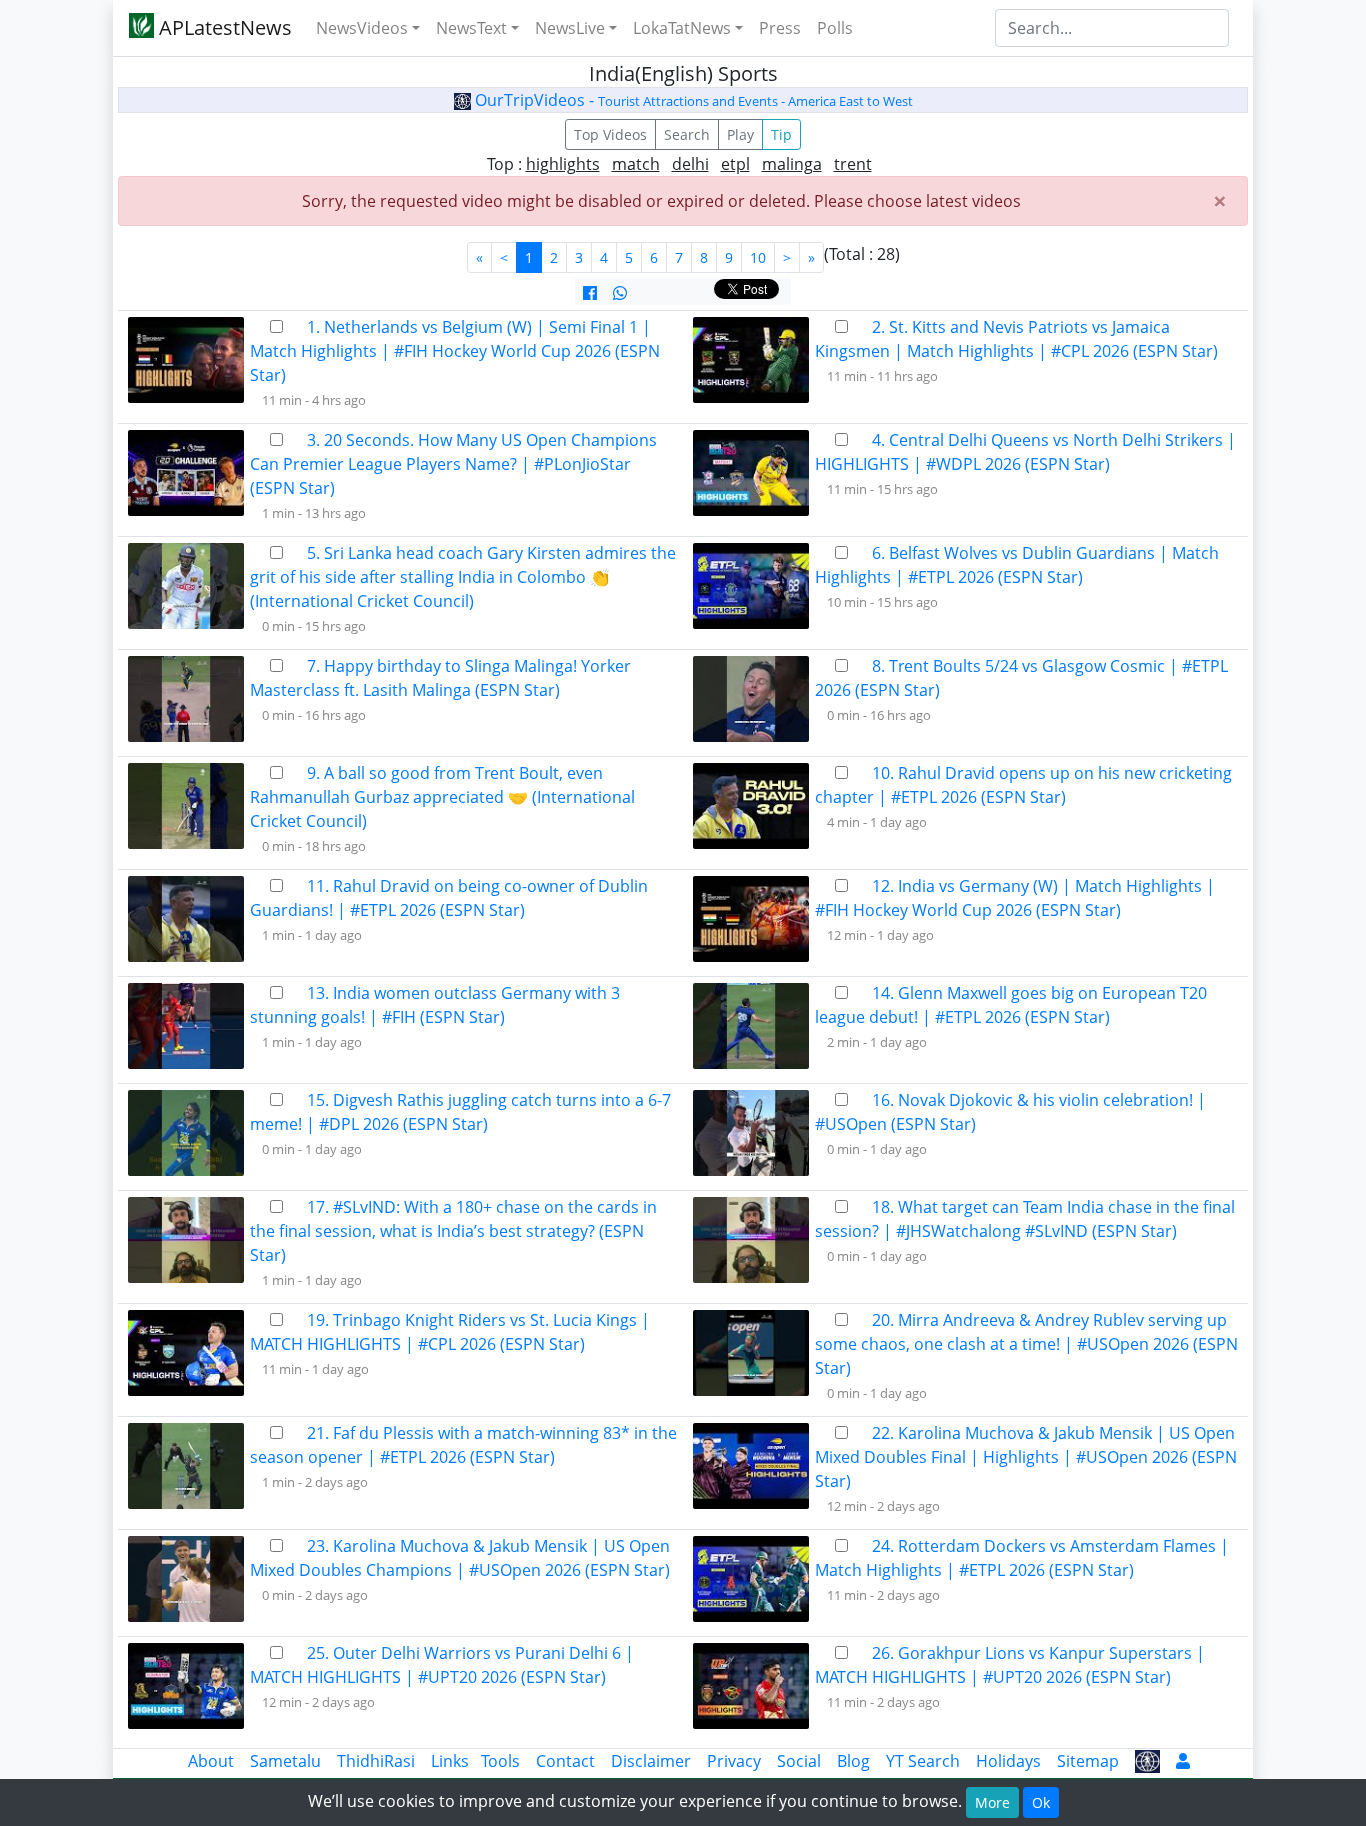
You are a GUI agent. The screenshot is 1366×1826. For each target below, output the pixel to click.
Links (450, 1761)
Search (687, 134)
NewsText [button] (471, 28)
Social (799, 1761)
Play (740, 134)
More (992, 1802)
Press (780, 28)
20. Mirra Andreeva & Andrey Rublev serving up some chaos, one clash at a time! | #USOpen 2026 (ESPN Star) (1026, 1344)
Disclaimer (651, 1761)
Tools (500, 1761)
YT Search (923, 1761)
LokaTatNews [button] (682, 28)
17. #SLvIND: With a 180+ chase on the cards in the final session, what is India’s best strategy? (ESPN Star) (453, 1231)
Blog (853, 1761)
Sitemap (1088, 1761)
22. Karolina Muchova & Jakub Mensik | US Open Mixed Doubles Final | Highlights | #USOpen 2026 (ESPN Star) (1026, 1457)
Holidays (1008, 1761)
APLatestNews (223, 27)
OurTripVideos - (692, 100)
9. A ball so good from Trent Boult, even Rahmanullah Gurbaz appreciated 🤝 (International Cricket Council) (442, 797)
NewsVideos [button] (362, 28)
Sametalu (285, 1761)
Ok (1041, 1802)
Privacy (734, 1761)
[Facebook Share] (590, 293)
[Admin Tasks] (1183, 1761)
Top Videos (610, 134)
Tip (781, 134)
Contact (565, 1761)
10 (758, 257)
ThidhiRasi (376, 1761)
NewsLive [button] (570, 28)
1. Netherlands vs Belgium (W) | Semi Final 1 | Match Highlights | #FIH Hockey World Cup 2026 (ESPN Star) (455, 351)
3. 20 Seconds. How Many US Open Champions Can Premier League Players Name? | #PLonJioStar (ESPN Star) (453, 464)
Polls (835, 28)
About (211, 1761)
